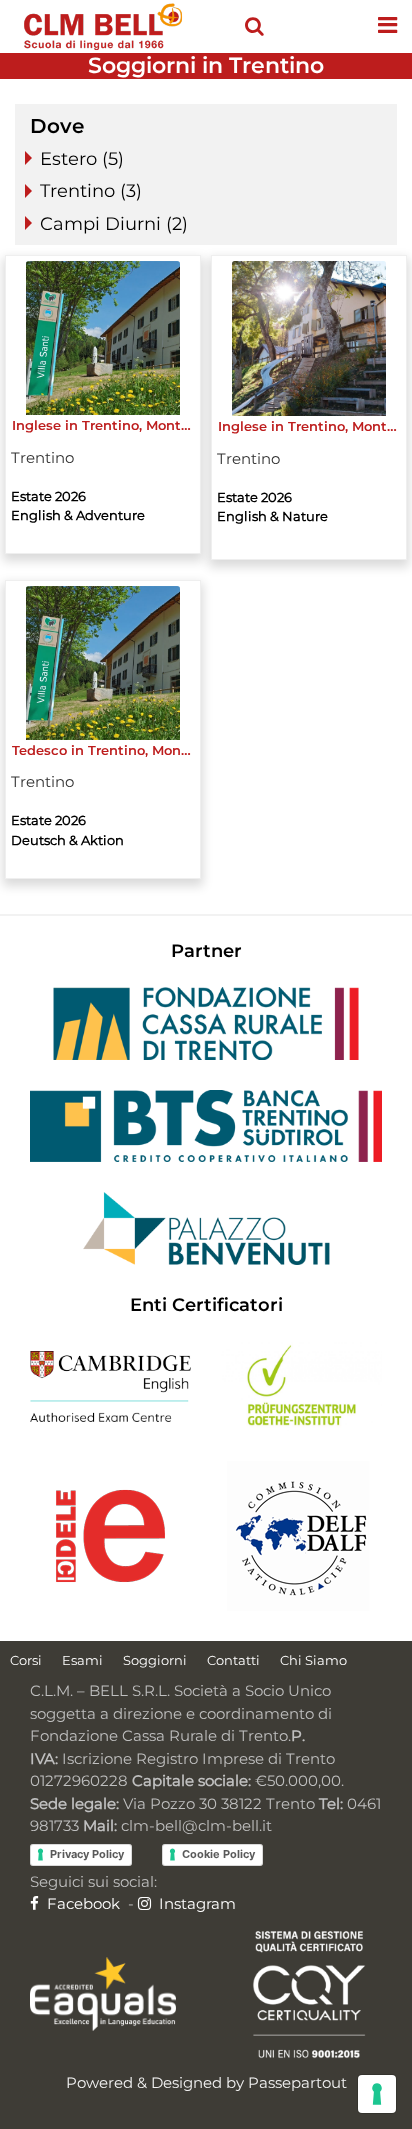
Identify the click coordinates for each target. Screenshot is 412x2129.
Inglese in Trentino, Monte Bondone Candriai (309, 426)
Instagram (195, 1903)
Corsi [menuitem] (26, 1660)
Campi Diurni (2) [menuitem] (114, 224)
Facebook (81, 1903)
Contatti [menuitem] (233, 1660)
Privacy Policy (87, 1854)
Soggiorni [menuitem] (155, 1660)
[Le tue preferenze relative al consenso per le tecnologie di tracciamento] (377, 2094)
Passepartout (297, 2082)
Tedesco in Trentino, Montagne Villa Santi (103, 750)
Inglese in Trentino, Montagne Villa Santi (103, 425)
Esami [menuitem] (82, 1660)
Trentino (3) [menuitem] (91, 191)
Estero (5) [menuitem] (82, 159)
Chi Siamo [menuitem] (313, 1660)
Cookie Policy (218, 1854)
